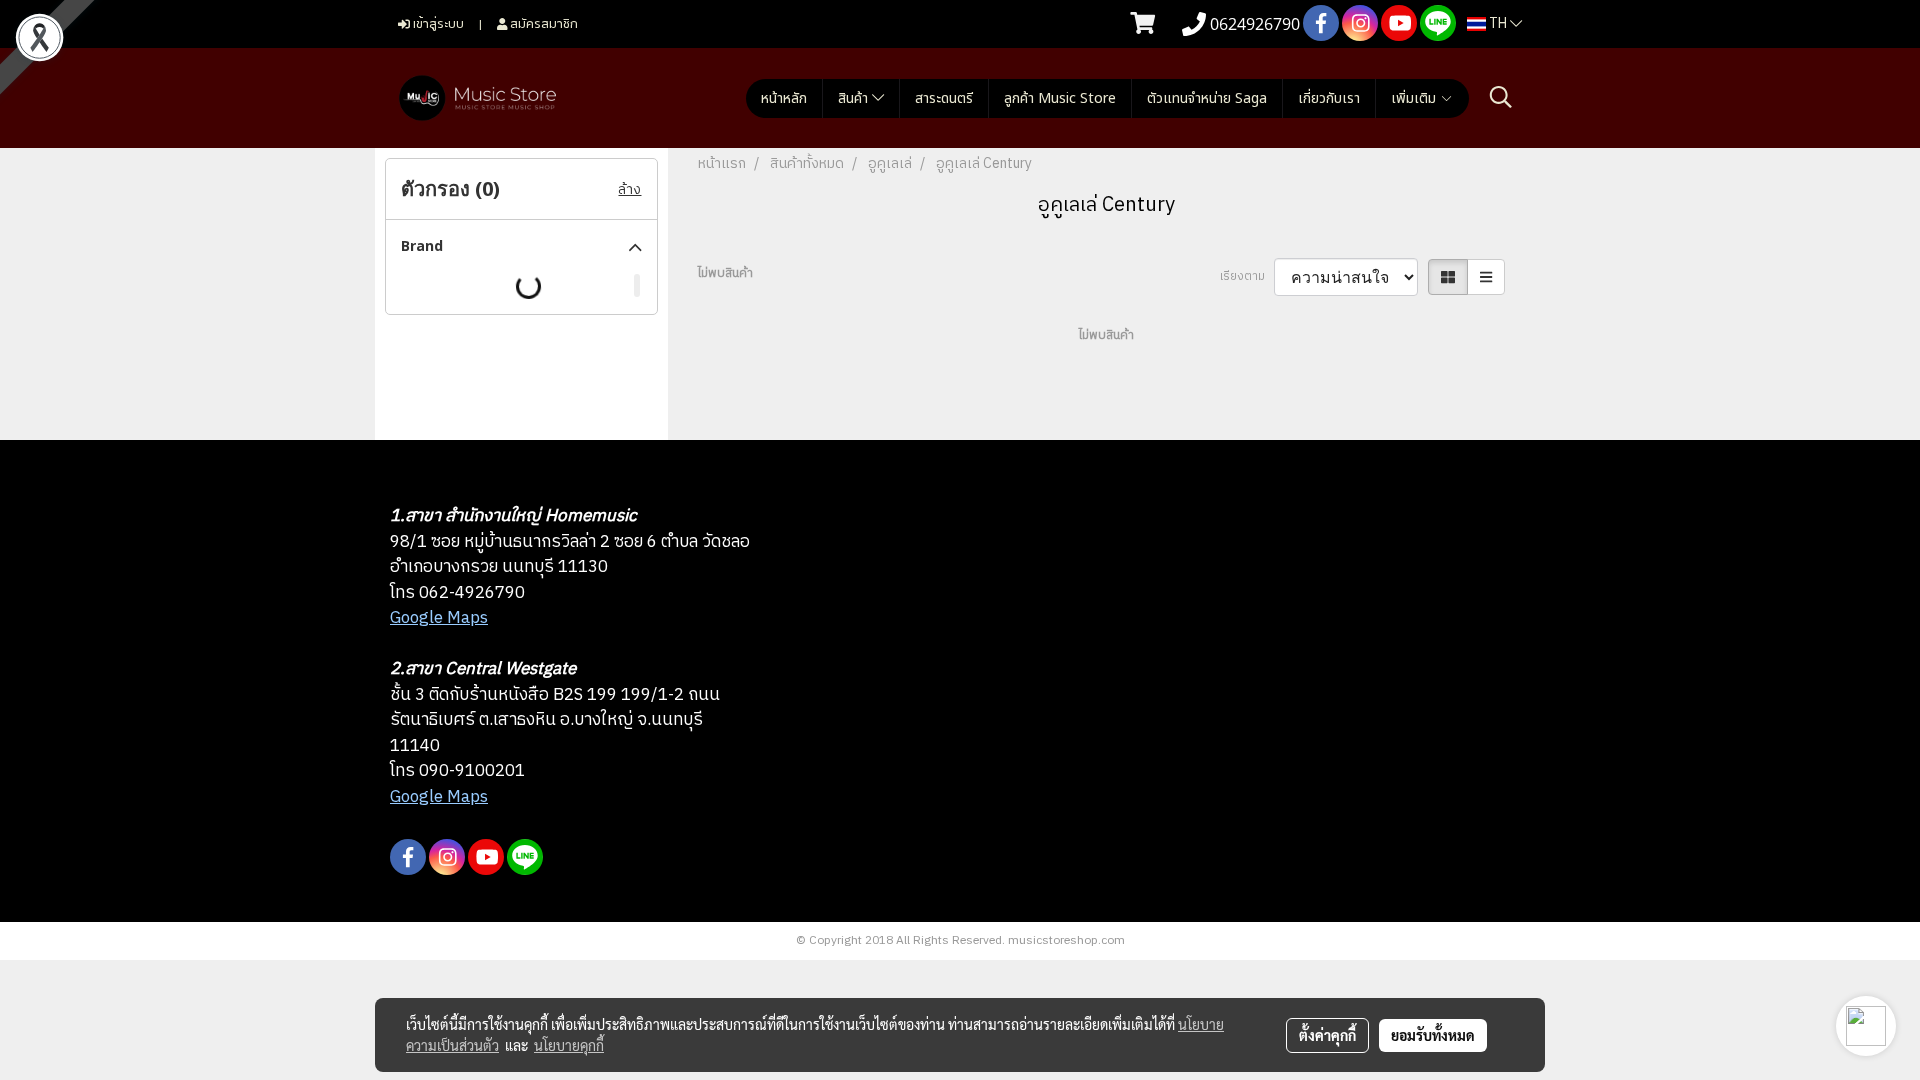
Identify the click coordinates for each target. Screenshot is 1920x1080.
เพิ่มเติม (1415, 98)
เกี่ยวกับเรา (1329, 98)
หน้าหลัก (784, 98)
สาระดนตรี (944, 98)
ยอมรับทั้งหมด (1433, 1035)
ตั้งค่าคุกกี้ (1327, 1035)
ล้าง (629, 189)
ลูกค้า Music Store (1060, 98)
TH (1498, 23)
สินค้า (855, 98)
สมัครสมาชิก (542, 23)
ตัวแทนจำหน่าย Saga (1207, 98)
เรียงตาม (1247, 277)
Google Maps (439, 618)
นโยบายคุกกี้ (569, 1045)
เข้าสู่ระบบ (437, 23)
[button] (1501, 97)
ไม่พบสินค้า (725, 274)
